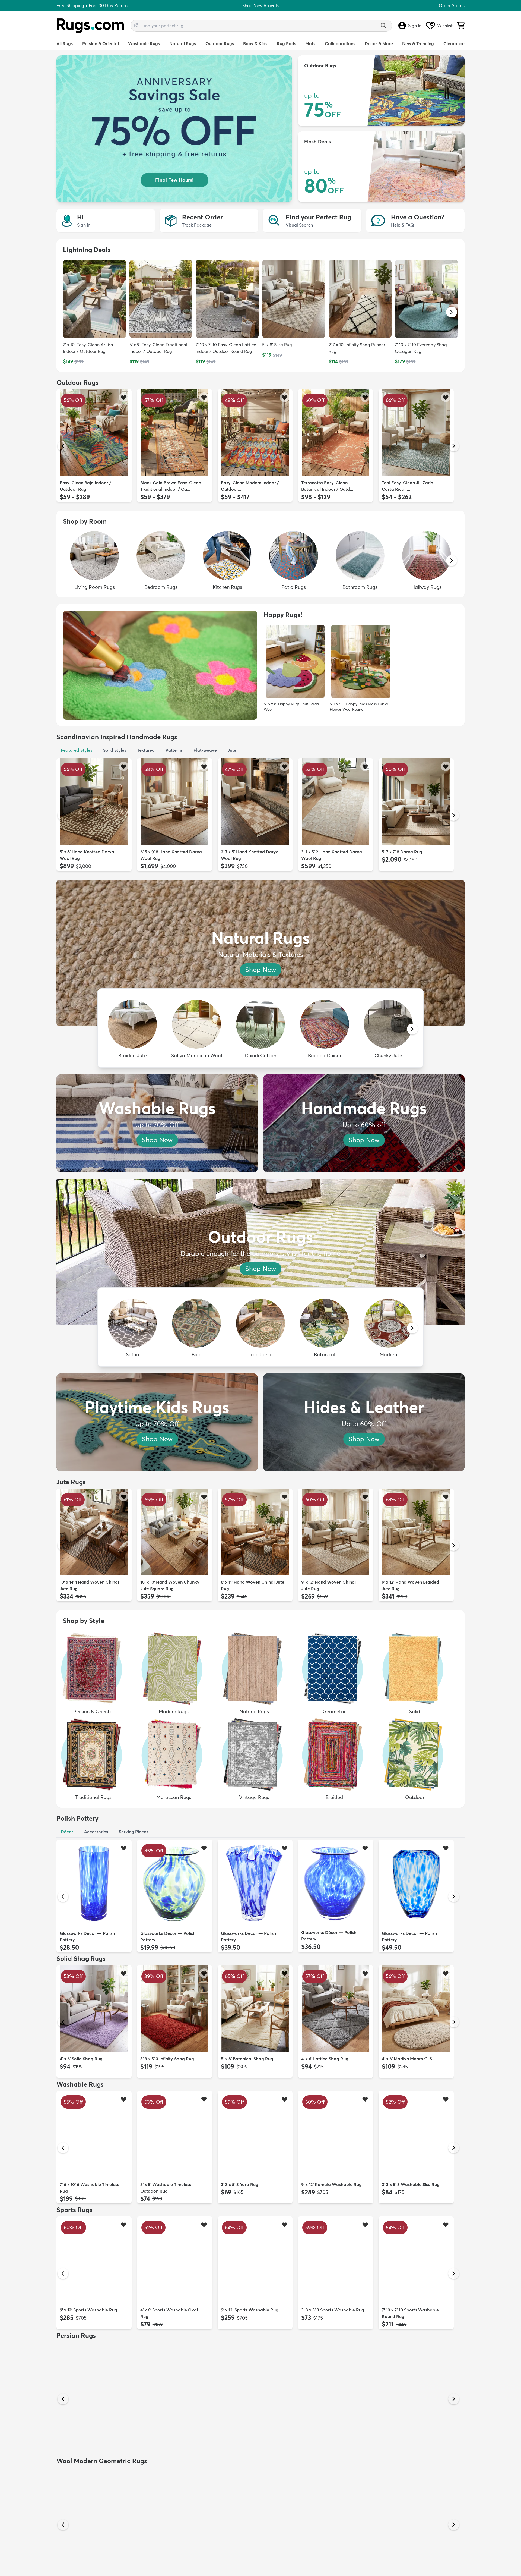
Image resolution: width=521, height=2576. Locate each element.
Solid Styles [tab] (115, 750)
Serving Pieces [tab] (134, 1832)
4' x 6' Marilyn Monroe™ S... (409, 2059)
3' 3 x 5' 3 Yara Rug (240, 2184)
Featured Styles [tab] (77, 750)
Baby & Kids (255, 43)
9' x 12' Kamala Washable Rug (331, 2184)
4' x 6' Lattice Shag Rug (325, 2059)
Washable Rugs (144, 43)
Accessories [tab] (96, 1832)
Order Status (452, 5)
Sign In (415, 26)
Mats (310, 43)
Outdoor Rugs (220, 43)
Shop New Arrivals (260, 5)
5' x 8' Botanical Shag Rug (247, 2059)
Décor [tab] (67, 1832)
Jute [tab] (232, 750)
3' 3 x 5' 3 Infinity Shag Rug (167, 2059)
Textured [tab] (146, 750)
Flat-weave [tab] (205, 750)
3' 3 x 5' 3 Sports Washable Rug (333, 2310)
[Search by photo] (137, 25)
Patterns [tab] (174, 750)
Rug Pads (286, 43)
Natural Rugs (183, 43)
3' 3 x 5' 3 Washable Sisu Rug (411, 2184)
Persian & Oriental (101, 43)
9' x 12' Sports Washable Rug (88, 2310)
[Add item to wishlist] (124, 397)
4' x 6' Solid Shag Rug (81, 2059)
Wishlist (445, 26)
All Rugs (65, 43)
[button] (452, 312)
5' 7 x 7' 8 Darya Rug (402, 852)
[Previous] (63, 446)
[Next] (454, 446)
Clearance (454, 43)
